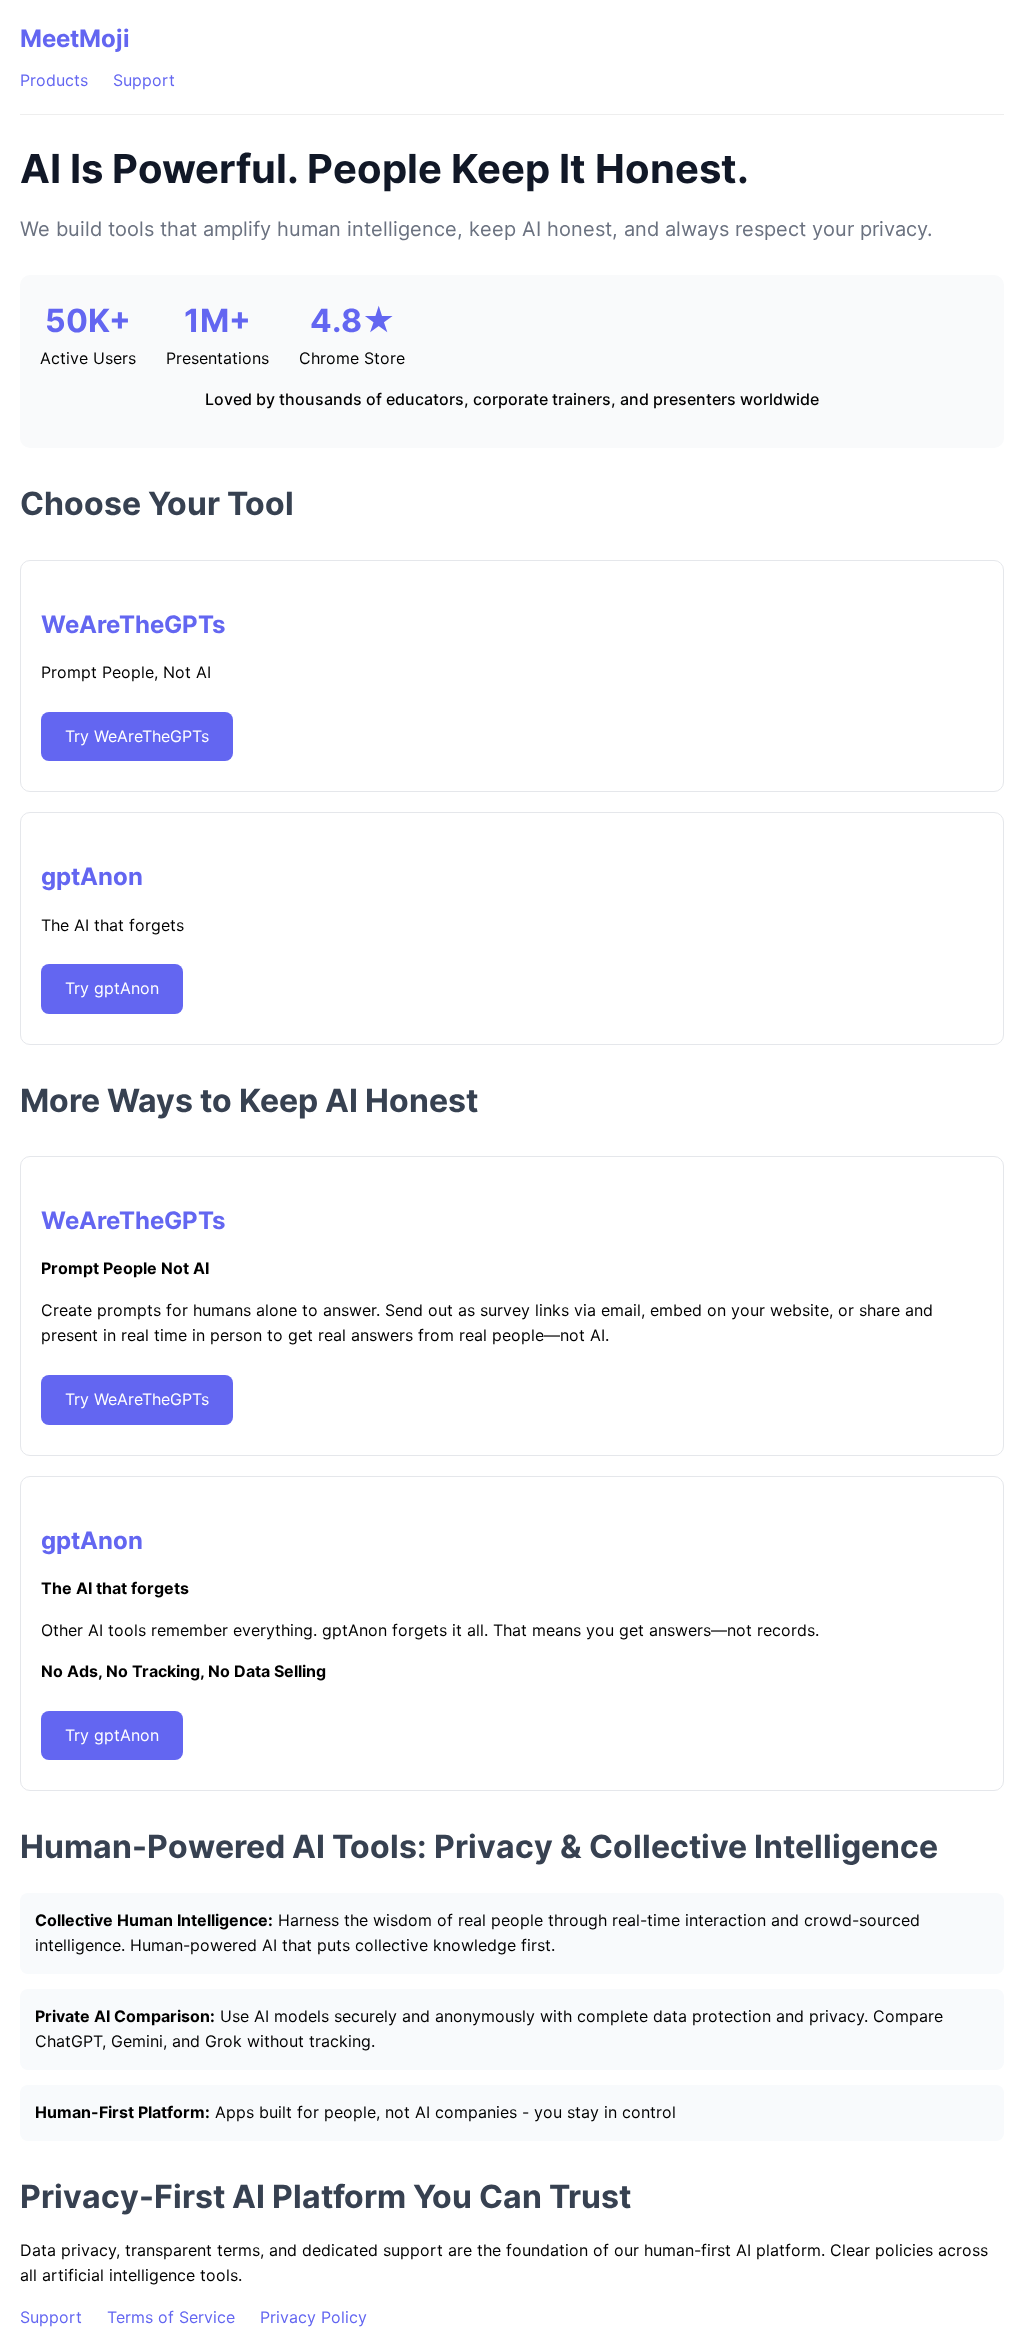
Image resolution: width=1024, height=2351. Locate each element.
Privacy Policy (313, 2317)
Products (54, 80)
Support (144, 80)
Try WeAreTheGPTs (137, 736)
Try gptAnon (112, 988)
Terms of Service (171, 2317)
